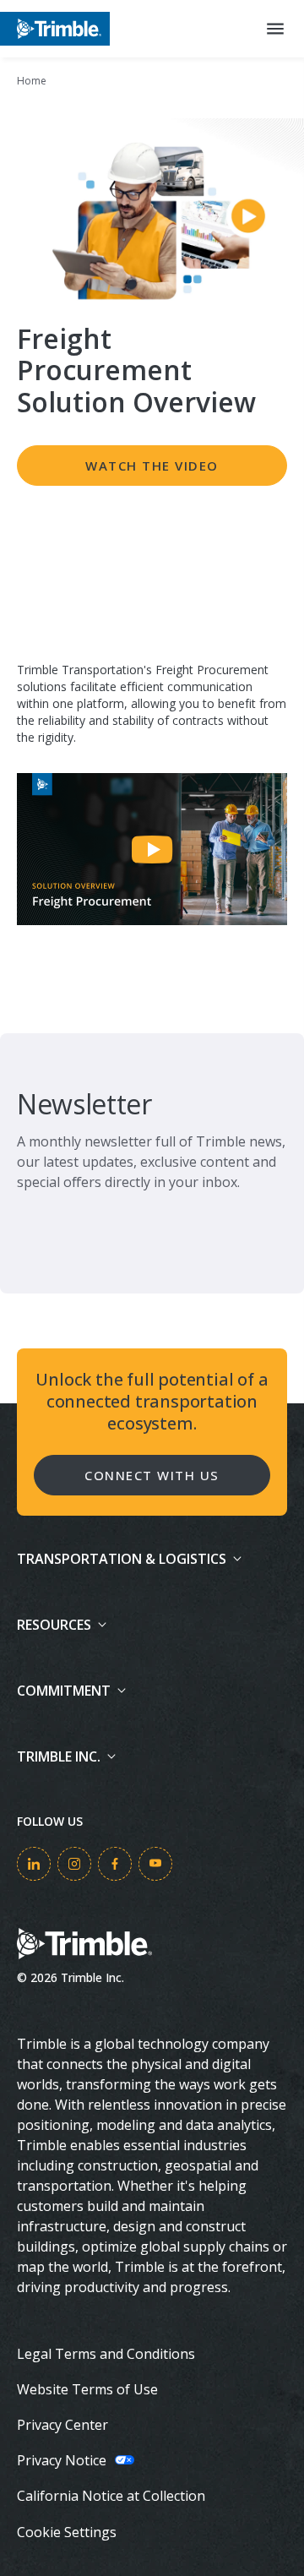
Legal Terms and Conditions (106, 2354)
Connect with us (152, 1475)
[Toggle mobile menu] (275, 29)
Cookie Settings (67, 2532)
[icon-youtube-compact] (155, 1864)
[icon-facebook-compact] (115, 1864)
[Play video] (152, 849)
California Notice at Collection (111, 2496)
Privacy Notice (62, 2460)
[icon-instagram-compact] (74, 1864)
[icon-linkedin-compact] (34, 1864)
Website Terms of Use (87, 2389)
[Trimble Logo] (55, 28)
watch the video (152, 466)
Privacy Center (62, 2425)
